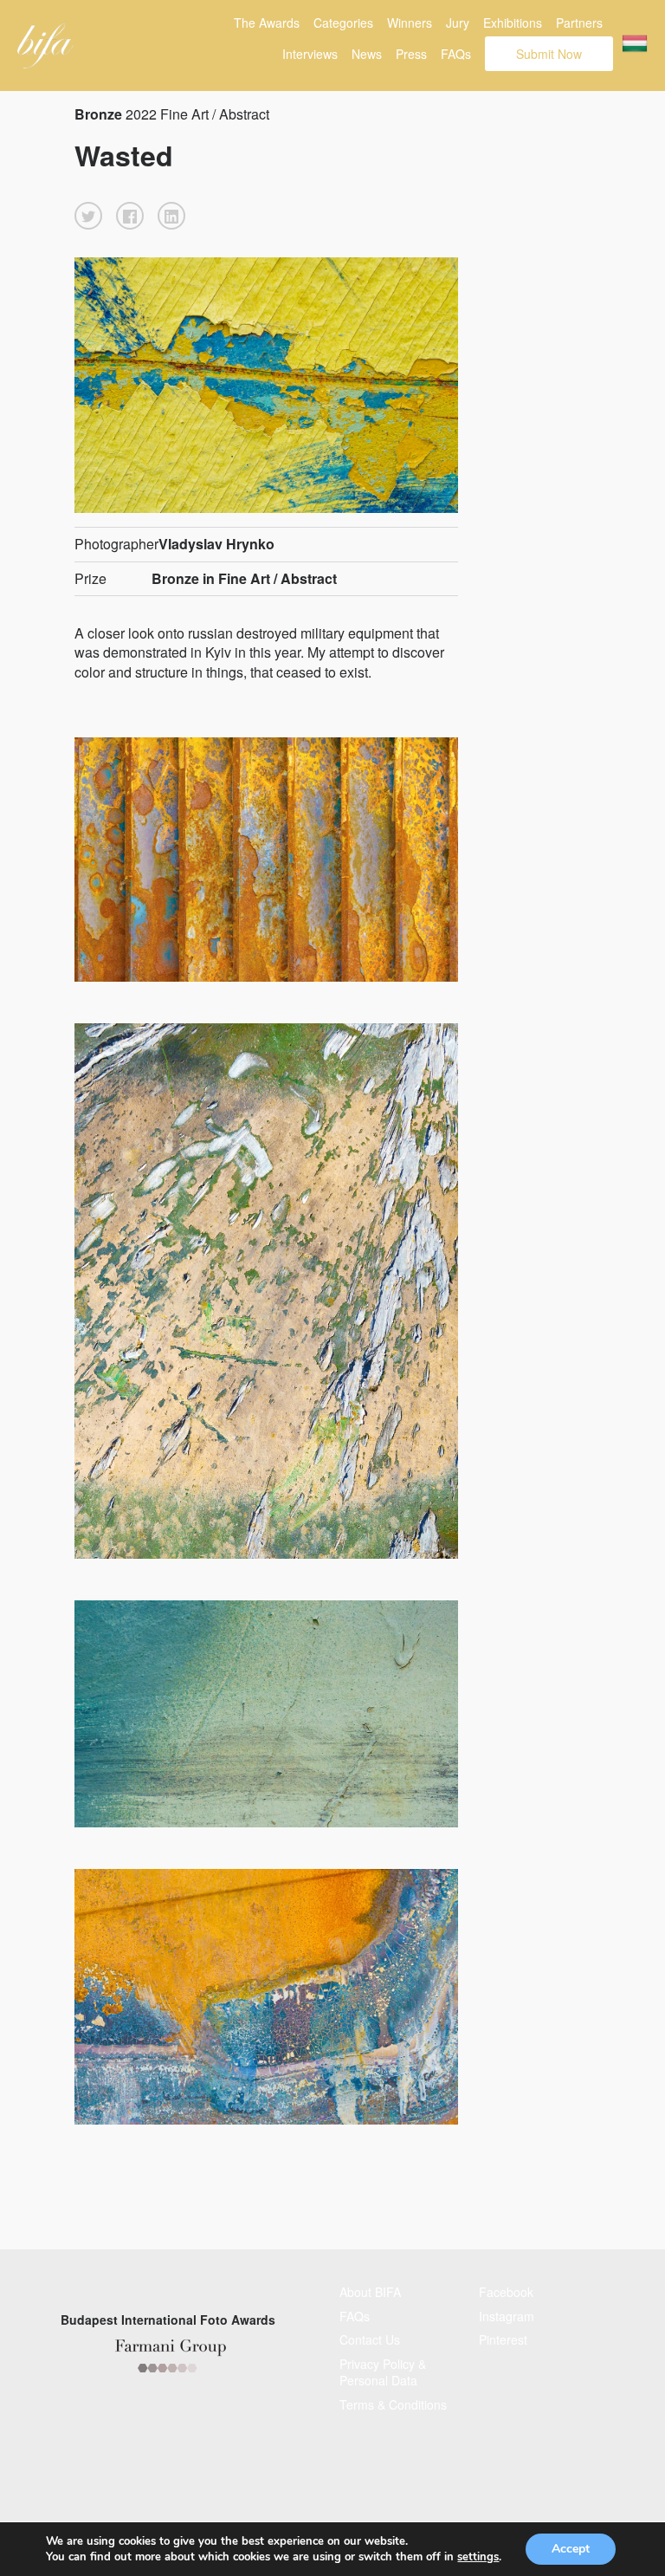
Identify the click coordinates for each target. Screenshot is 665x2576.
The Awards (267, 23)
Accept (571, 2549)
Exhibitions (513, 23)
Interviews (310, 54)
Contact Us (370, 2339)
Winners (410, 23)
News (367, 54)
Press (411, 54)
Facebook (506, 2292)
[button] (88, 216)
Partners (579, 23)
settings (478, 2557)
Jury (458, 23)
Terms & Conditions (393, 2404)
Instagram (507, 2316)
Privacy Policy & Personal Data (383, 2372)
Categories (343, 23)
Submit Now (549, 54)
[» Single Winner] (45, 46)
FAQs (456, 54)
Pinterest (503, 2339)
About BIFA (370, 2292)
